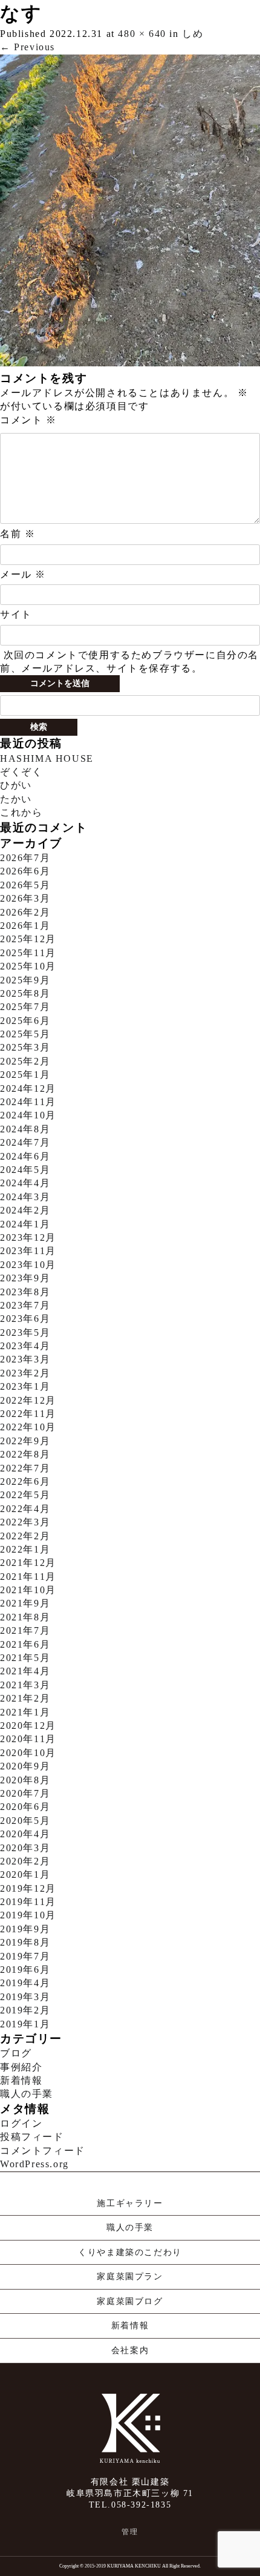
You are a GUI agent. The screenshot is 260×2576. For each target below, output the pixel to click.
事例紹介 (21, 2067)
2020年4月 (25, 1834)
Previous (28, 47)
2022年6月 (25, 1481)
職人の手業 (27, 2094)
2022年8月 (25, 1454)
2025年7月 (25, 1007)
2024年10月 (28, 1115)
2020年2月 (25, 1861)
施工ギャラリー (130, 2203)
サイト (16, 614)
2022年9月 (25, 1441)
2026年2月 (25, 912)
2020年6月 (25, 1807)
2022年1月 (25, 1549)
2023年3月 (25, 1359)
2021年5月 (25, 1658)
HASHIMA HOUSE (47, 758)
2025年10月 (28, 966)
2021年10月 (28, 1590)
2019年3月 (25, 1997)
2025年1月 (25, 1075)
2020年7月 (25, 1793)
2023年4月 (25, 1346)
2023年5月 (25, 1333)
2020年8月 (25, 1780)
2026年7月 (25, 858)
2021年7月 (25, 1630)
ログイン (21, 2123)
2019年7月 (25, 1956)
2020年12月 (28, 1726)
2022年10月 (28, 1427)
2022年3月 (25, 1522)
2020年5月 (25, 1821)
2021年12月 (28, 1563)
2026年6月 (25, 871)
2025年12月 (28, 939)
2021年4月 (25, 1671)
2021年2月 (25, 1698)
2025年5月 (25, 1034)
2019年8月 (25, 1942)
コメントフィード (43, 2151)
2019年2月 (25, 2010)
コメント (28, 420)
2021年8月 (25, 1617)
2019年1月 (25, 2024)
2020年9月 (25, 1766)
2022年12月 (28, 1400)
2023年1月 (25, 1386)
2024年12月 (28, 1088)
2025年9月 (25, 980)
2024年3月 (25, 1197)
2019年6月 (25, 1970)
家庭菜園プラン (130, 2277)
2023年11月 (28, 1251)
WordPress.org (34, 2164)
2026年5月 (25, 885)
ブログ (16, 2053)
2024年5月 (25, 1170)
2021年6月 (25, 1644)
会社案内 (130, 2350)
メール (23, 574)
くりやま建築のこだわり (130, 2252)
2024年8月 (25, 1129)
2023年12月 (28, 1237)
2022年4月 (25, 1509)
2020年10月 (28, 1753)
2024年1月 (25, 1224)
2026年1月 (25, 926)
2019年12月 (28, 1888)
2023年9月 (25, 1278)
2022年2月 (25, 1536)
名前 (18, 534)
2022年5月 (25, 1495)
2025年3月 (25, 1047)
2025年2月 (25, 1061)
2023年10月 (28, 1265)
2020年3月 (25, 1848)
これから (21, 812)
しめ (193, 34)
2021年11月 (28, 1577)
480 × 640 (142, 34)
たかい (16, 799)
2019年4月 (25, 1983)
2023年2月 (25, 1373)
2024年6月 (25, 1156)
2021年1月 (25, 1712)
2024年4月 (25, 1183)
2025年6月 (25, 1021)
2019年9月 (25, 1929)
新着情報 (21, 2080)
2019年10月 (28, 1915)
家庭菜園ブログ (130, 2301)
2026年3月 (25, 898)
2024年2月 (25, 1210)
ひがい (16, 785)
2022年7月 (25, 1468)
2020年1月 (25, 1874)
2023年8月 (25, 1292)
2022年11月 (28, 1414)
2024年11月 (28, 1102)
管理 (130, 2532)
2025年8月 (25, 993)
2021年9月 (25, 1603)
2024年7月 (25, 1142)
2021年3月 (25, 1685)
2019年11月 (28, 1902)
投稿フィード (32, 2137)
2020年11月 (28, 1739)
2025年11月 (28, 953)
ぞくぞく (21, 772)
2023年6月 (25, 1319)
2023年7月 (25, 1305)
